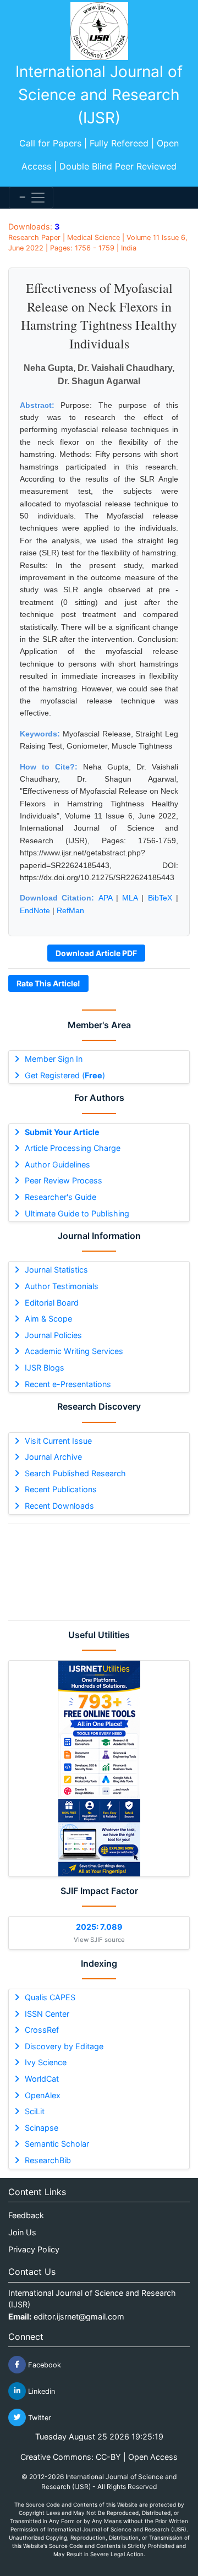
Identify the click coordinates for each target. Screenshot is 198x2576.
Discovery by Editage (64, 2046)
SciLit (35, 2111)
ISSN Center (47, 2014)
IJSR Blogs (45, 1368)
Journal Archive (53, 1457)
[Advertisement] (99, 1572)
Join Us (22, 2232)
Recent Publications (61, 1489)
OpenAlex (43, 2095)
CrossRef (42, 2030)
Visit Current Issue (58, 1441)
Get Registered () (65, 1075)
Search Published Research (75, 1473)
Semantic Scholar (57, 2144)
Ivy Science (46, 2062)
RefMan (70, 910)
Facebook (43, 2364)
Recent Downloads (59, 1506)
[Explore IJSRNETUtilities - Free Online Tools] (99, 1769)
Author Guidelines (57, 1164)
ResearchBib (48, 2160)
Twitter (38, 2417)
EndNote (35, 910)
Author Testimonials (62, 1286)
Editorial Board (52, 1303)
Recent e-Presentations (68, 1384)
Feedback (26, 2215)
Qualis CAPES (50, 1997)
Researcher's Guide (61, 1197)
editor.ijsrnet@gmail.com (79, 2316)
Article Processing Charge (73, 1148)
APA (105, 898)
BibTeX (160, 898)
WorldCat (42, 2079)
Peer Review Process (64, 1180)
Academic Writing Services (74, 1351)
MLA (130, 898)
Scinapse (42, 2128)
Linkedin (40, 2391)
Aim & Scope (48, 1319)
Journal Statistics (56, 1270)
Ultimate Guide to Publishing (77, 1213)
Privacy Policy (34, 2249)
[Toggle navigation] (31, 198)
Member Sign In (54, 1059)
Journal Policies (53, 1335)
